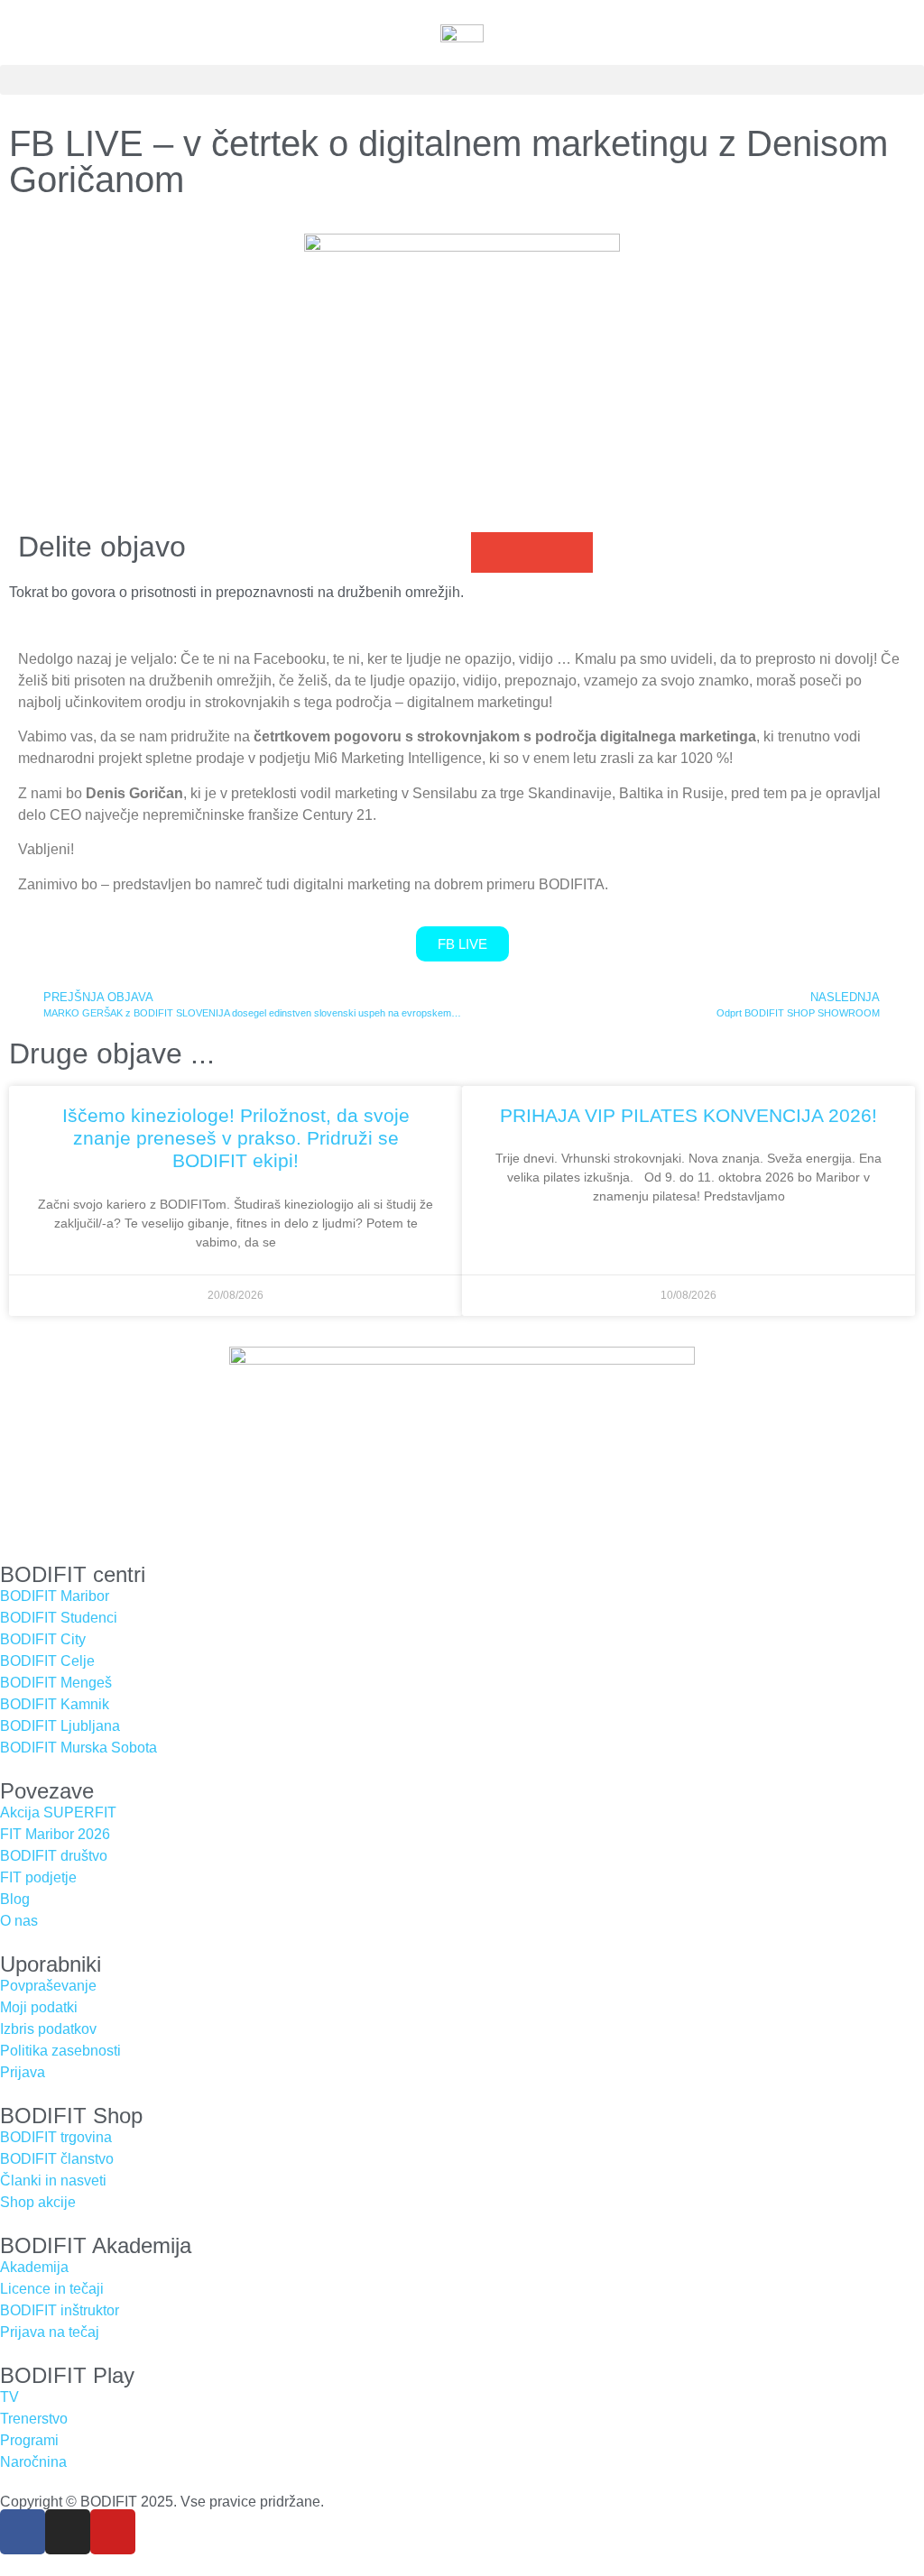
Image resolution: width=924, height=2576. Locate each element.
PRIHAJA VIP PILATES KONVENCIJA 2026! (688, 1115)
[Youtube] (113, 2532)
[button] (462, 80)
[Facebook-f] (23, 2532)
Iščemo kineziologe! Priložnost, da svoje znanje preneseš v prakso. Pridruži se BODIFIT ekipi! (236, 1138)
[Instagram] (68, 2532)
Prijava (23, 2072)
